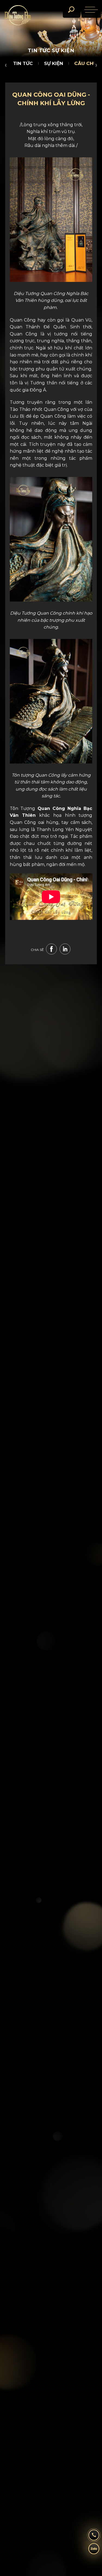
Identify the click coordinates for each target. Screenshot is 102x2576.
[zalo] (94, 2551)
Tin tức (23, 63)
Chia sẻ (37, 950)
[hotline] (94, 2537)
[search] (71, 10)
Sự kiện (54, 63)
